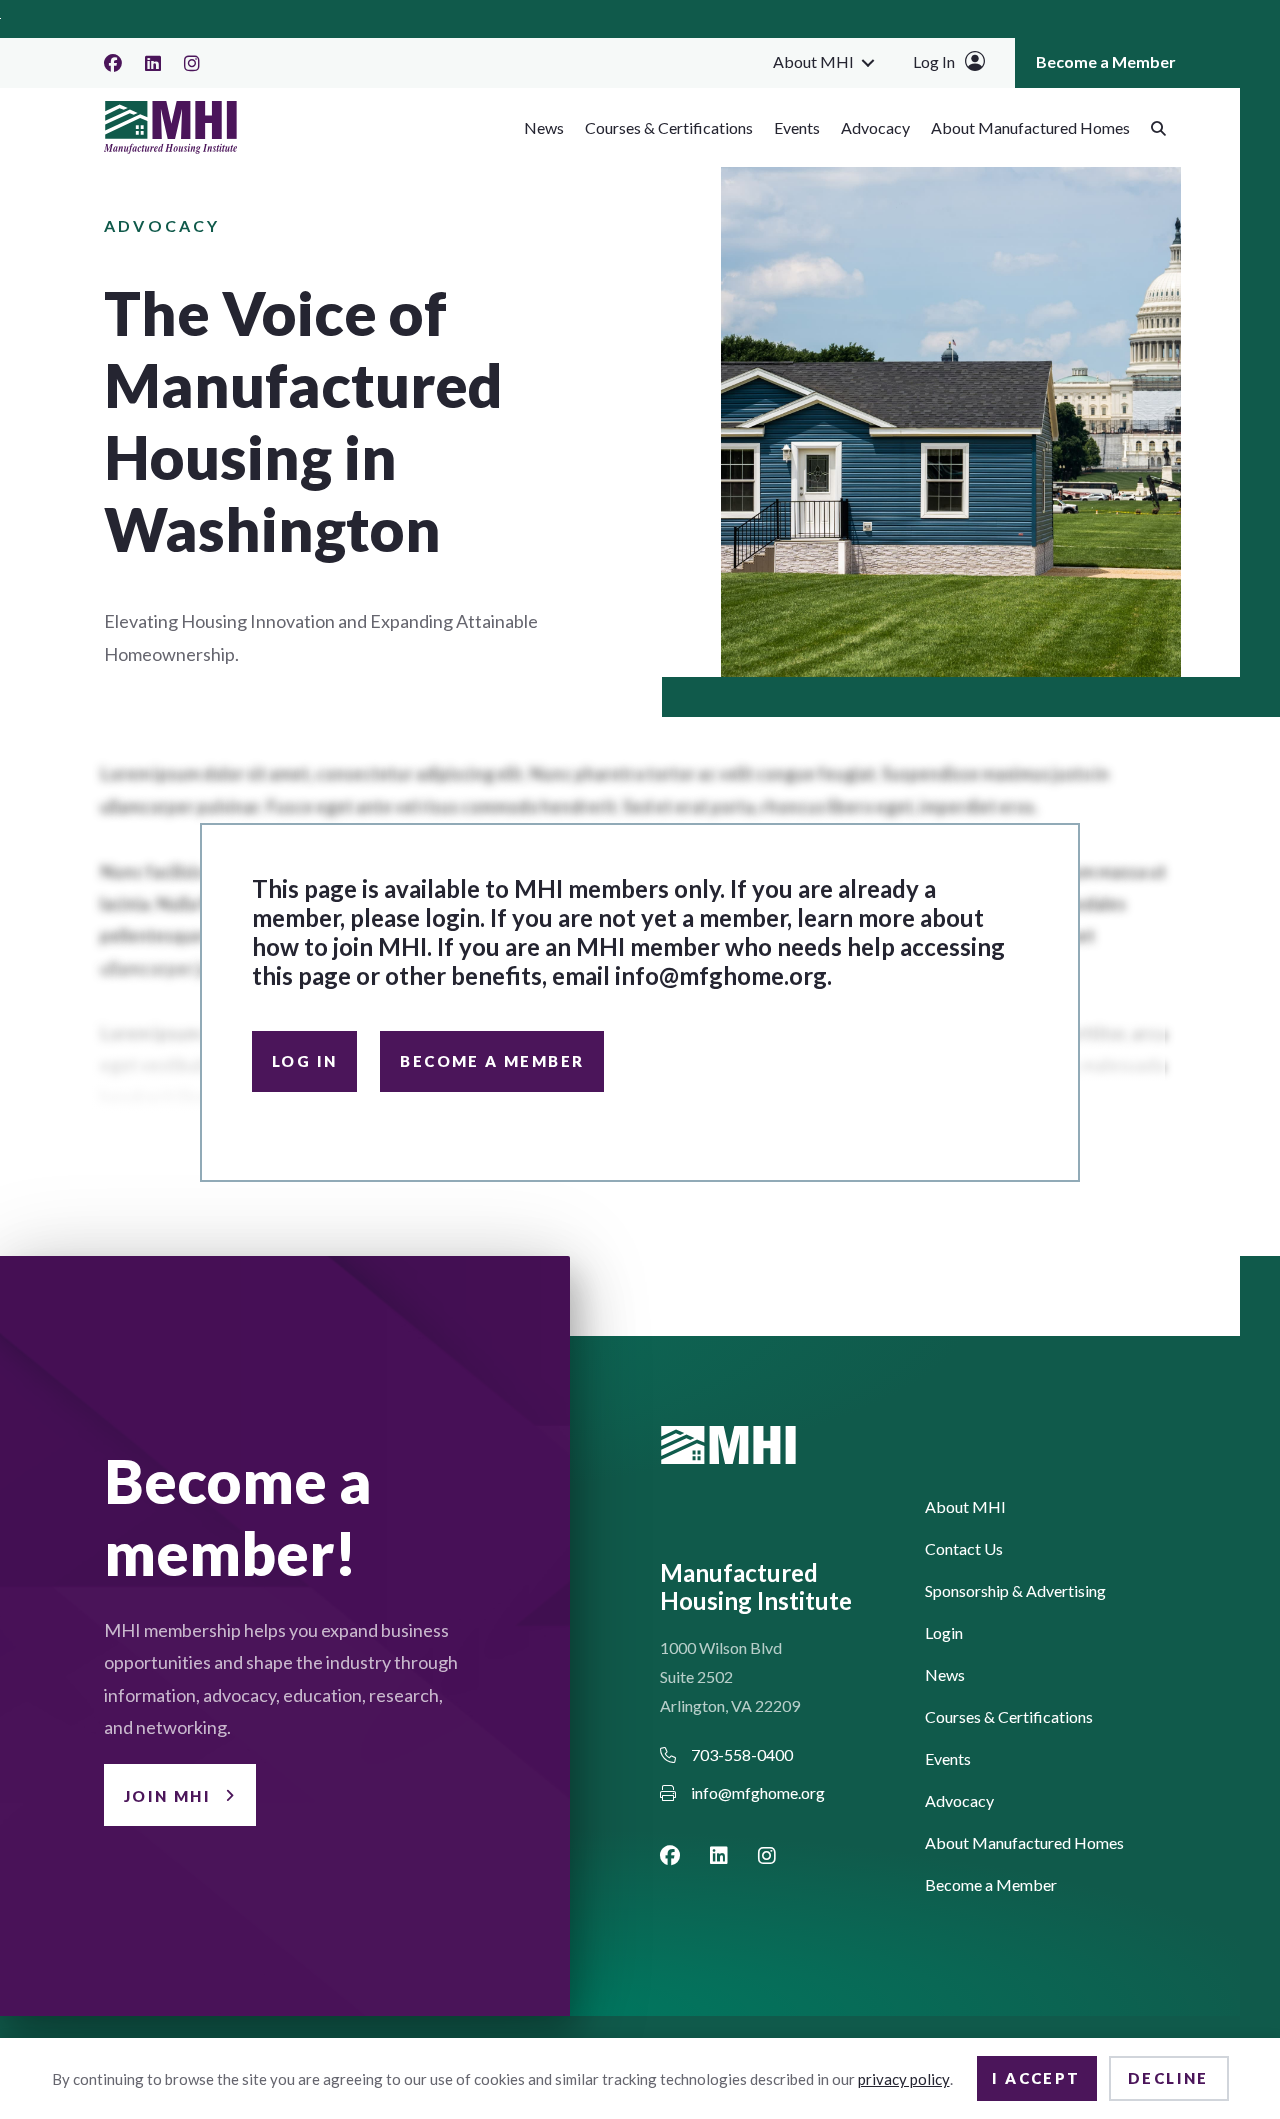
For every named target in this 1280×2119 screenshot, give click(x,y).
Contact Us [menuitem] (964, 1549)
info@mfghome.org (721, 975)
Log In (934, 61)
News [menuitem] (544, 127)
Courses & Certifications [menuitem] (669, 127)
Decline (1168, 2078)
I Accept (1036, 2078)
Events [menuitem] (797, 127)
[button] (868, 62)
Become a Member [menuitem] (1106, 61)
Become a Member (492, 1061)
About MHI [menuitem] (813, 61)
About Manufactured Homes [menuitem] (1030, 127)
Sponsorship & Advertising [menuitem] (1015, 1591)
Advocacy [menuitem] (875, 127)
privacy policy (904, 2079)
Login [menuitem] (944, 1633)
